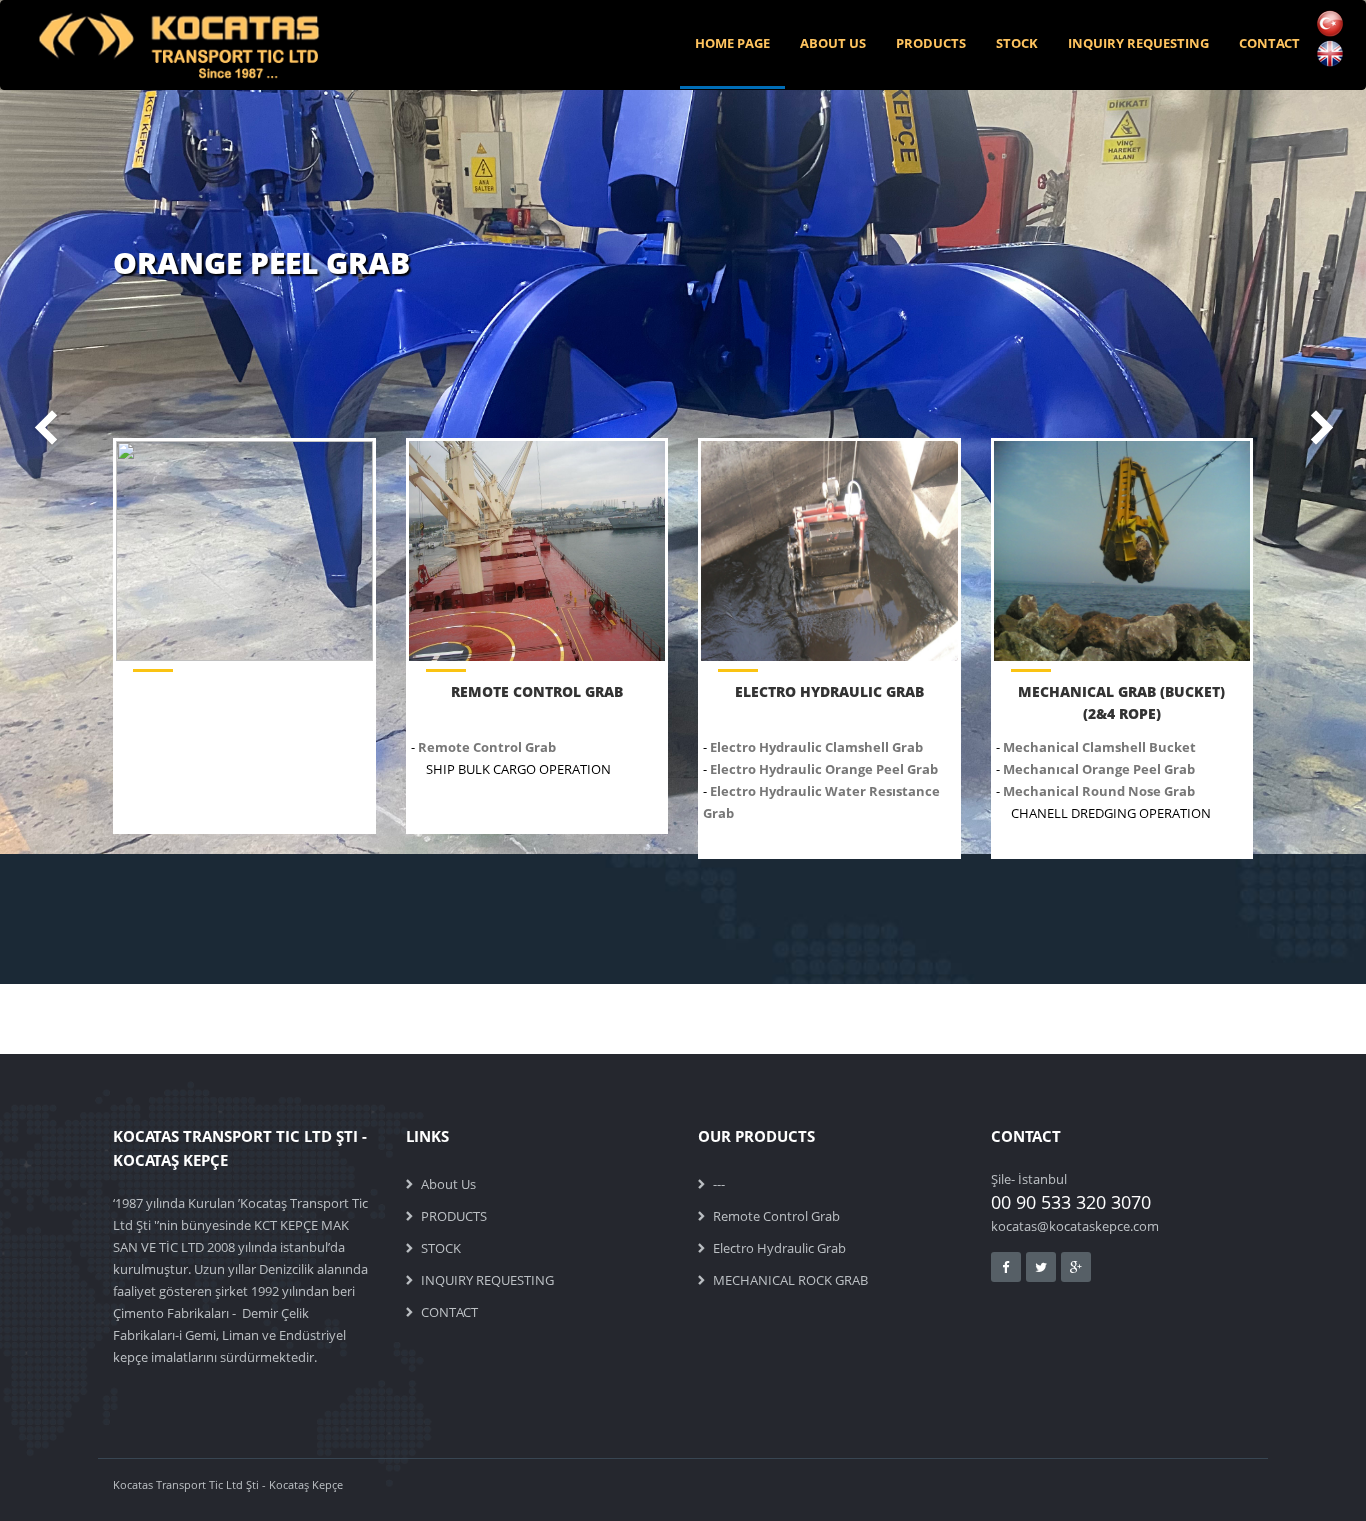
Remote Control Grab (776, 1216)
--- (719, 1184)
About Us (833, 43)
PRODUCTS (931, 43)
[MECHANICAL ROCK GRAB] (1122, 551)
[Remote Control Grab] (537, 551)
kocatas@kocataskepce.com (1075, 1226)
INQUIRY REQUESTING (1138, 43)
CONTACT (1269, 43)
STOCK (1017, 43)
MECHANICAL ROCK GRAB (790, 1280)
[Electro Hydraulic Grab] (829, 551)
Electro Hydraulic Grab (779, 1248)
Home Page (732, 43)
